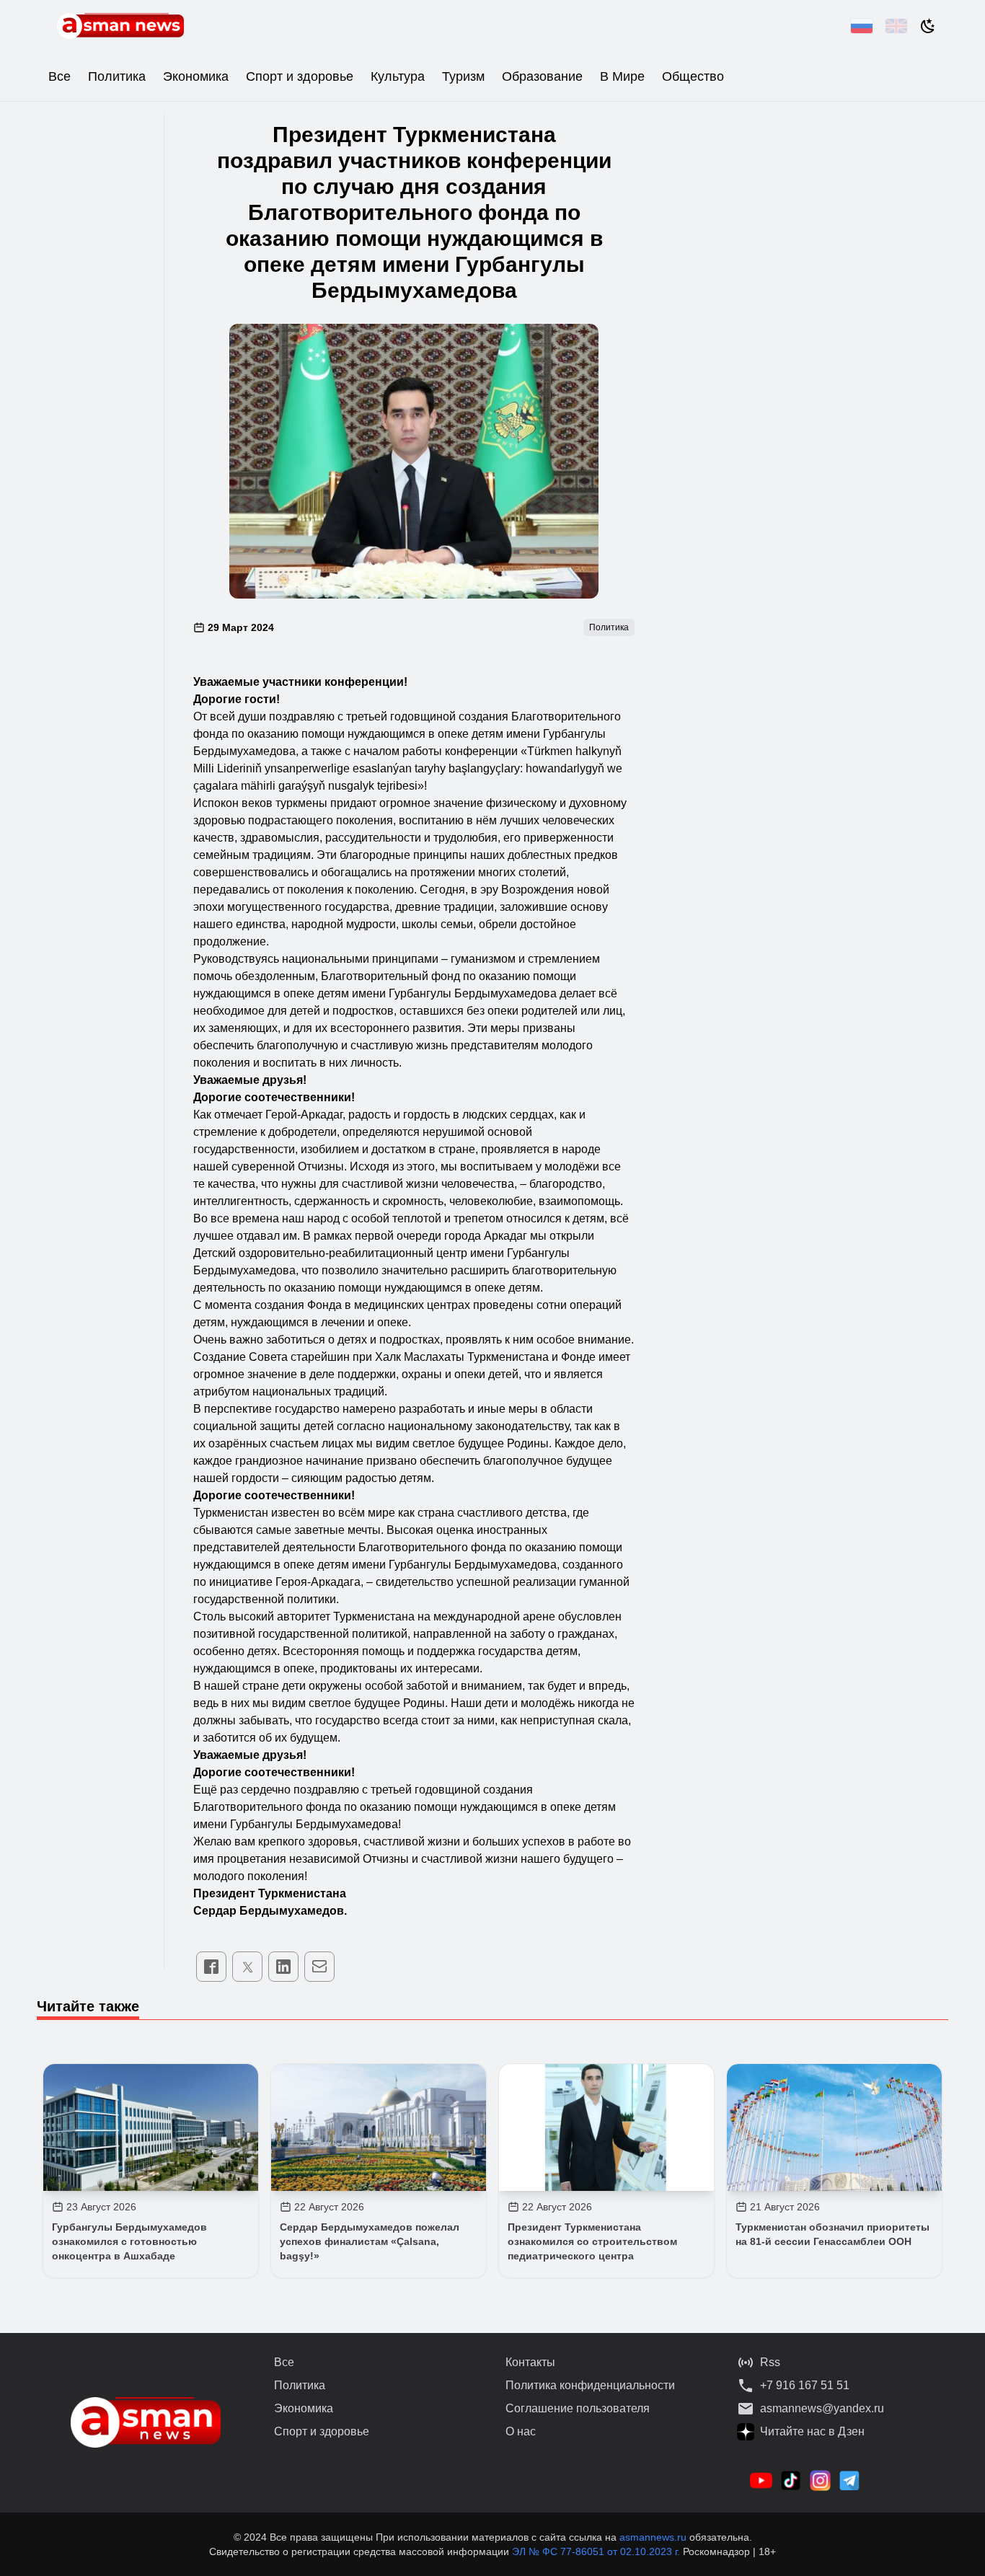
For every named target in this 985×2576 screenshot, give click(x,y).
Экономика (196, 76)
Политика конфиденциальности (590, 2385)
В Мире (622, 76)
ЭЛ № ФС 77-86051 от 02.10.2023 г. (597, 2551)
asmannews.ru (653, 2537)
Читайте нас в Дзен (812, 2431)
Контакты (530, 2362)
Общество (693, 76)
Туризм (463, 76)
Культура (398, 76)
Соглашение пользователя (578, 2408)
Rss (770, 2362)
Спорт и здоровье (300, 76)
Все (59, 76)
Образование (542, 76)
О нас (521, 2431)
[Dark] (928, 26)
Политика (117, 76)
